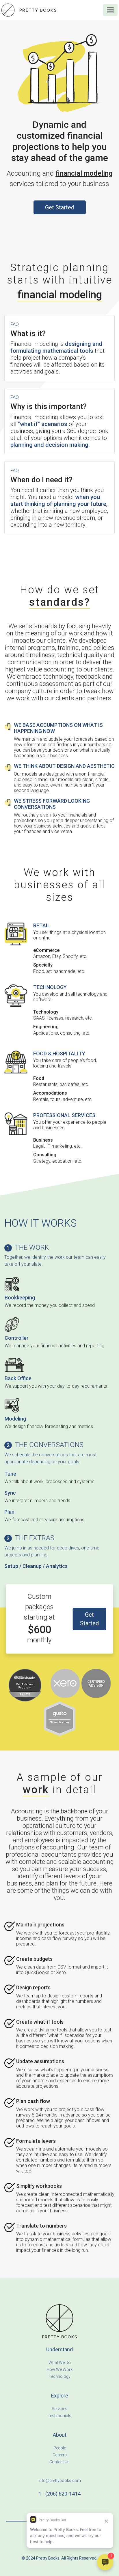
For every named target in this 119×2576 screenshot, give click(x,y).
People (60, 2448)
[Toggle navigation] (110, 10)
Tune (10, 1474)
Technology (60, 2376)
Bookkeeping (20, 1298)
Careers (60, 2455)
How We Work (59, 2369)
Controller (17, 1338)
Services (59, 2409)
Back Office (18, 1378)
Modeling (15, 1419)
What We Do (60, 2363)
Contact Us (59, 2462)
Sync (10, 1493)
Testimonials (59, 2416)
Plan (9, 1512)
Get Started (60, 207)
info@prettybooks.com (60, 2481)
